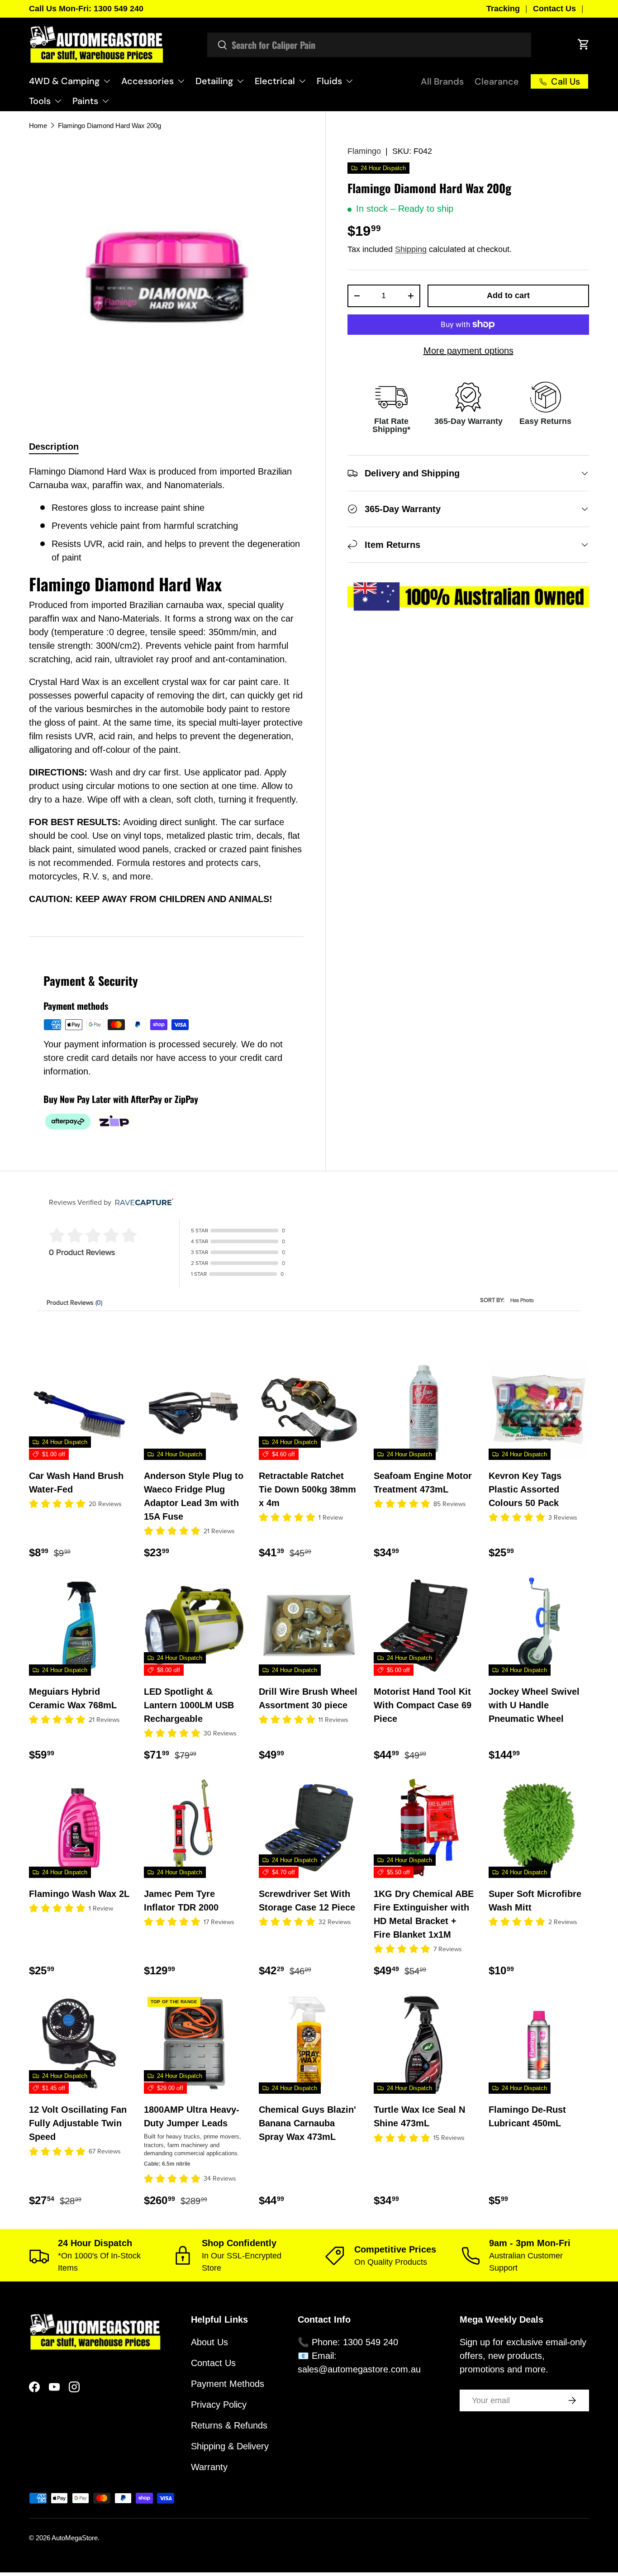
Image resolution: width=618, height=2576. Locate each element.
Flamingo (364, 151)
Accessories (147, 81)
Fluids (329, 81)
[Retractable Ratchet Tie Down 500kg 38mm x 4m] (309, 1410)
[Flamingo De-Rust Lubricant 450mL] (539, 2044)
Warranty (209, 2467)
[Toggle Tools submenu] (58, 101)
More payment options (468, 351)
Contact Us (554, 9)
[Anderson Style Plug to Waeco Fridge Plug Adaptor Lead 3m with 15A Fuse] (194, 1410)
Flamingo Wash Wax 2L (79, 1894)
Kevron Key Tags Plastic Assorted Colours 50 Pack (525, 1489)
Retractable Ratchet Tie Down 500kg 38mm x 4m (307, 1489)
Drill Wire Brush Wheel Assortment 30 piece (308, 1698)
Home (38, 126)
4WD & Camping (64, 81)
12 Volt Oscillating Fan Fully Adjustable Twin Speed (78, 2123)
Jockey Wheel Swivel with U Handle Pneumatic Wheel (534, 1705)
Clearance (497, 81)
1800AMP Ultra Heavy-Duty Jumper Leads (192, 2116)
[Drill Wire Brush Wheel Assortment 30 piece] (309, 1625)
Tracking (503, 9)
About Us (209, 2342)
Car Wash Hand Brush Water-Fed (76, 1483)
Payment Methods (228, 2384)
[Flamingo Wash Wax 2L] (79, 1828)
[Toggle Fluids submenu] (349, 81)
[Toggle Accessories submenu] (181, 81)
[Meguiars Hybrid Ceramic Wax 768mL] (79, 1625)
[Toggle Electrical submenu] (302, 81)
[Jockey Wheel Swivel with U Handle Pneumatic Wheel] (539, 1625)
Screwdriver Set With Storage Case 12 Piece (307, 1901)
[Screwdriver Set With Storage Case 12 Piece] (309, 1828)
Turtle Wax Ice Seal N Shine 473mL (419, 2116)
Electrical (275, 81)
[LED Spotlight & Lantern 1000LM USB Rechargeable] (194, 1625)
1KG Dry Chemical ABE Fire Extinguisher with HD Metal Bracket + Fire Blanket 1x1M (424, 1914)
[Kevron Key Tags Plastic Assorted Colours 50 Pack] (539, 1410)
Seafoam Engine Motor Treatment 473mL (423, 1483)
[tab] (54, 447)
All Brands (442, 81)
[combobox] (369, 45)
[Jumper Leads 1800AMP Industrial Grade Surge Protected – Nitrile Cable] (194, 2044)
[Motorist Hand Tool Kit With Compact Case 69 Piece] (424, 1625)
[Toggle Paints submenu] (105, 101)
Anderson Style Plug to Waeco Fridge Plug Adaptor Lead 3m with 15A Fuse (194, 1496)
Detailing (214, 81)
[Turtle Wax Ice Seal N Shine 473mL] (424, 2044)
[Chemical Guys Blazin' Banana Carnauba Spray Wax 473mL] (309, 2044)
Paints (85, 101)
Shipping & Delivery (230, 2446)
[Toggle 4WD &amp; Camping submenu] (107, 81)
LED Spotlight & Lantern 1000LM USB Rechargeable (189, 1705)
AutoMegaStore (75, 2538)
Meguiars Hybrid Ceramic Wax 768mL (73, 1698)
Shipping (411, 249)
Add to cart (508, 295)
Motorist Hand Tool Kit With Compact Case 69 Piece (423, 1705)
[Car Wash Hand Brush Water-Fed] (79, 1410)
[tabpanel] (166, 690)
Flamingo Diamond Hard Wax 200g (109, 126)
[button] (584, 44)
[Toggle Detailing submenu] (240, 81)
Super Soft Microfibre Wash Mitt (535, 1901)
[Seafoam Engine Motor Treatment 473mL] (424, 1410)
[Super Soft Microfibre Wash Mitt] (539, 1828)
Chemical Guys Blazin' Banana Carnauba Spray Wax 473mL (307, 2123)
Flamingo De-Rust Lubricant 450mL (527, 2116)
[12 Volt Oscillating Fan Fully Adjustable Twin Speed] (79, 2044)
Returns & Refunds (229, 2425)
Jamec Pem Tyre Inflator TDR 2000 (181, 1901)
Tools (40, 101)
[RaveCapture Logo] (142, 1203)
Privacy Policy (219, 2405)
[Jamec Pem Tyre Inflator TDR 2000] (194, 1828)
